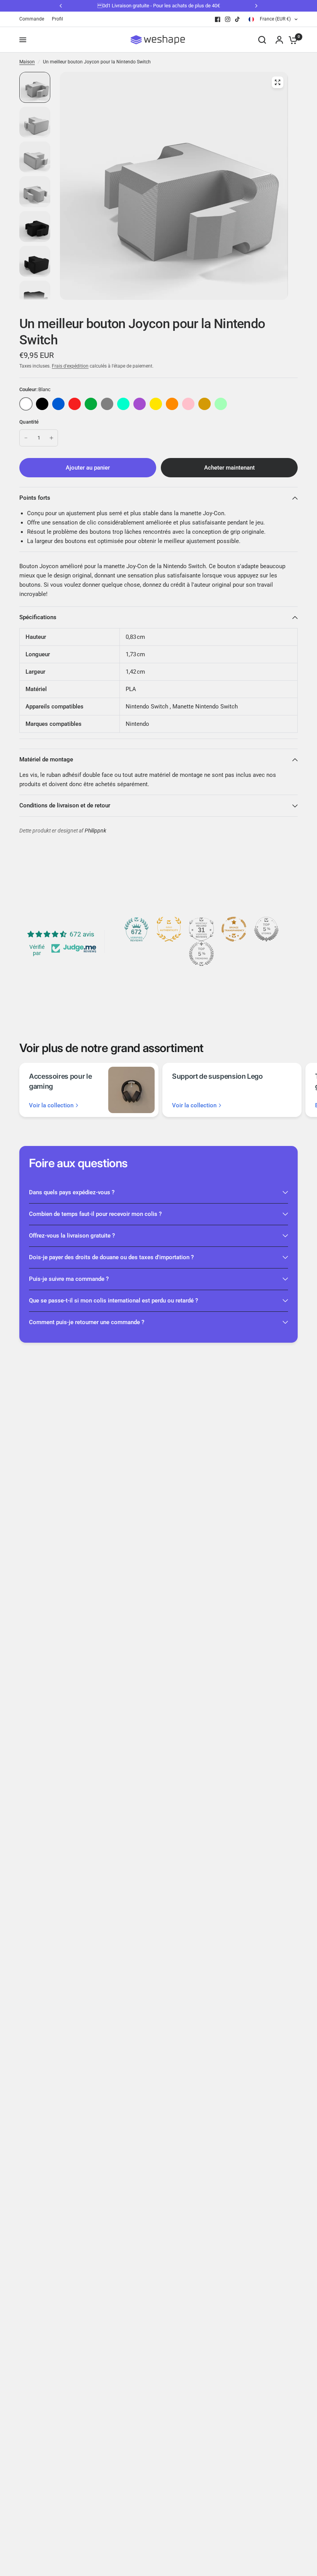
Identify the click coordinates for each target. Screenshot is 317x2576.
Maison (27, 62)
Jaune (156, 404)
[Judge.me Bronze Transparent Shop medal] (234, 929)
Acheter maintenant (229, 468)
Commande (32, 19)
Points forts (35, 498)
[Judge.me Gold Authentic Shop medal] (169, 929)
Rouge (75, 404)
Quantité (29, 422)
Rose (188, 404)
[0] (291, 40)
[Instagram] (228, 19)
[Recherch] (262, 40)
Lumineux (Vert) (221, 404)
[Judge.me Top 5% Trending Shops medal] (201, 954)
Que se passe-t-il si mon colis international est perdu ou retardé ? (113, 1301)
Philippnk (95, 831)
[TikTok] (238, 19)
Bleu (58, 404)
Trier (42, 404)
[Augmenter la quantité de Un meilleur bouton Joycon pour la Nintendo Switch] (51, 438)
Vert (91, 404)
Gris (107, 404)
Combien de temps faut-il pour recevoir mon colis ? (95, 1214)
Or (205, 404)
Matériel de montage (46, 759)
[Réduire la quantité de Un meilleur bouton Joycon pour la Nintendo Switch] (26, 438)
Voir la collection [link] (51, 1106)
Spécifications (38, 617)
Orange (172, 404)
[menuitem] (34, 19)
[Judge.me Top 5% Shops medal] (266, 929)
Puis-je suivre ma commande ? (69, 1279)
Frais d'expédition (70, 366)
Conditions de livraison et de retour (65, 805)
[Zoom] (278, 82)
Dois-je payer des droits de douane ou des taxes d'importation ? (111, 1257)
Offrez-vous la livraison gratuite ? (72, 1236)
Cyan (123, 404)
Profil (57, 19)
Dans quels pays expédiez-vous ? (72, 1192)
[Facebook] (218, 19)
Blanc (26, 404)
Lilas (140, 404)
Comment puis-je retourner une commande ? (87, 1322)
